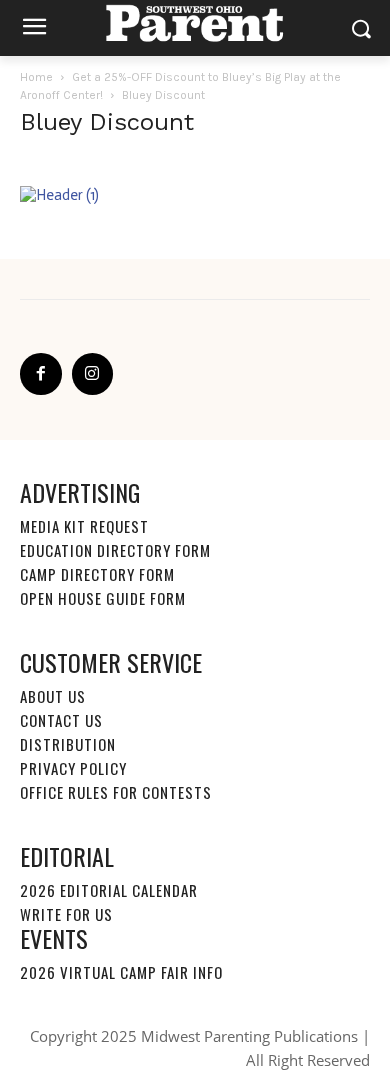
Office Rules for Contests (116, 792)
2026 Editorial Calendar (109, 890)
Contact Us (61, 720)
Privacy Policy (73, 768)
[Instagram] (93, 374)
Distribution (68, 744)
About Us (53, 696)
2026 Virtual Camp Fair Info (121, 972)
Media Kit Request (84, 526)
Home (36, 77)
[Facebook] (41, 374)
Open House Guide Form (103, 598)
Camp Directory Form (97, 574)
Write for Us (66, 914)
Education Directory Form (115, 550)
